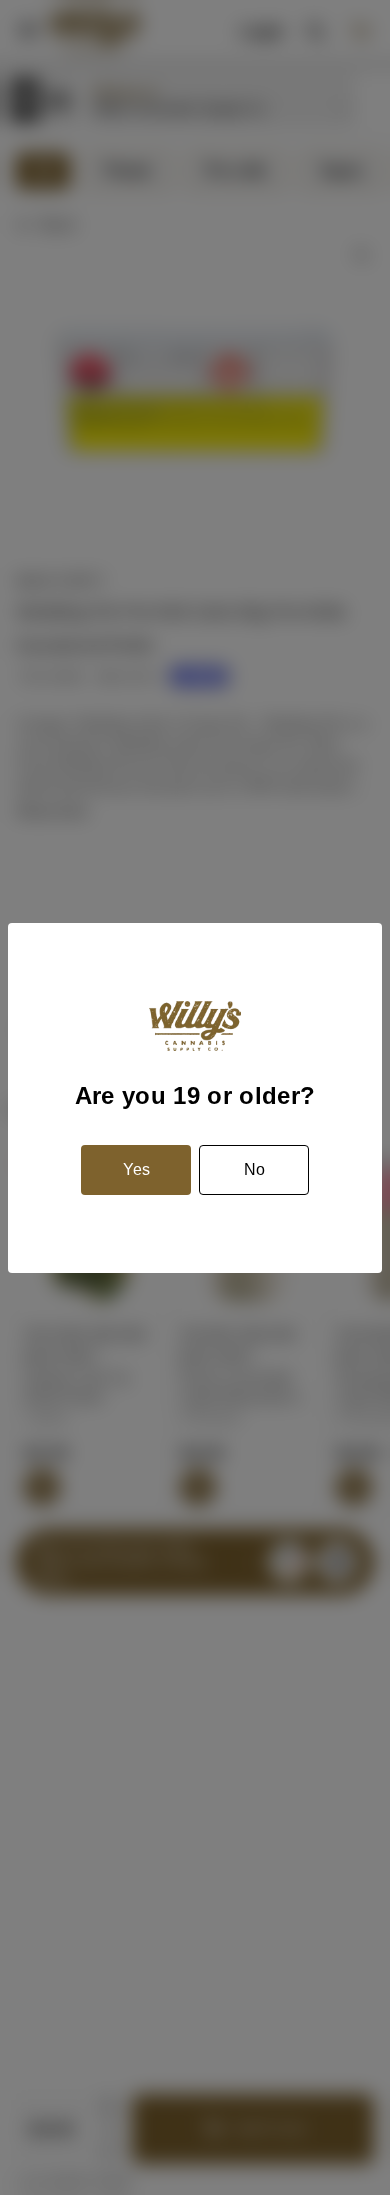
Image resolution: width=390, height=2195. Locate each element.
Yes (136, 1169)
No (254, 1169)
